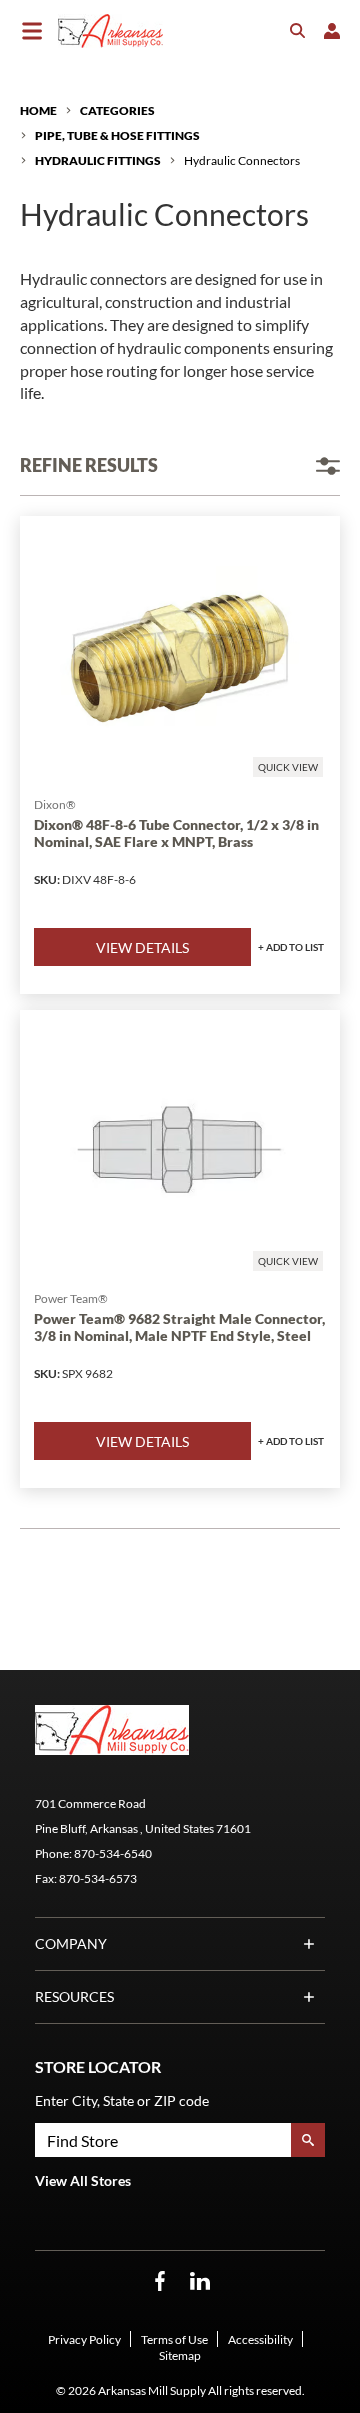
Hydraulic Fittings (98, 160)
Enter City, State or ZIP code (122, 2100)
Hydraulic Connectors (242, 160)
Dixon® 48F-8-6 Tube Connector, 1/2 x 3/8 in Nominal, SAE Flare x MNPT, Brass (176, 833)
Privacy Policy (84, 2339)
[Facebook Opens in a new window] (160, 2281)
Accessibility (260, 2339)
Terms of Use (174, 2339)
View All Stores (83, 2180)
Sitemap (180, 2355)
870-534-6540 (113, 1853)
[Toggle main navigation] (32, 31)
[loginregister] (332, 31)
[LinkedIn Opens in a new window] (200, 2281)
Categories (117, 110)
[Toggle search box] (298, 31)
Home (38, 110)
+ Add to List (291, 947)
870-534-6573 (98, 1878)
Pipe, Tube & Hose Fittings (117, 135)
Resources (74, 1996)
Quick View (288, 767)
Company (71, 1943)
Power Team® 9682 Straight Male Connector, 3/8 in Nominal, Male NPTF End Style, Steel (179, 1327)
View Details (142, 947)
